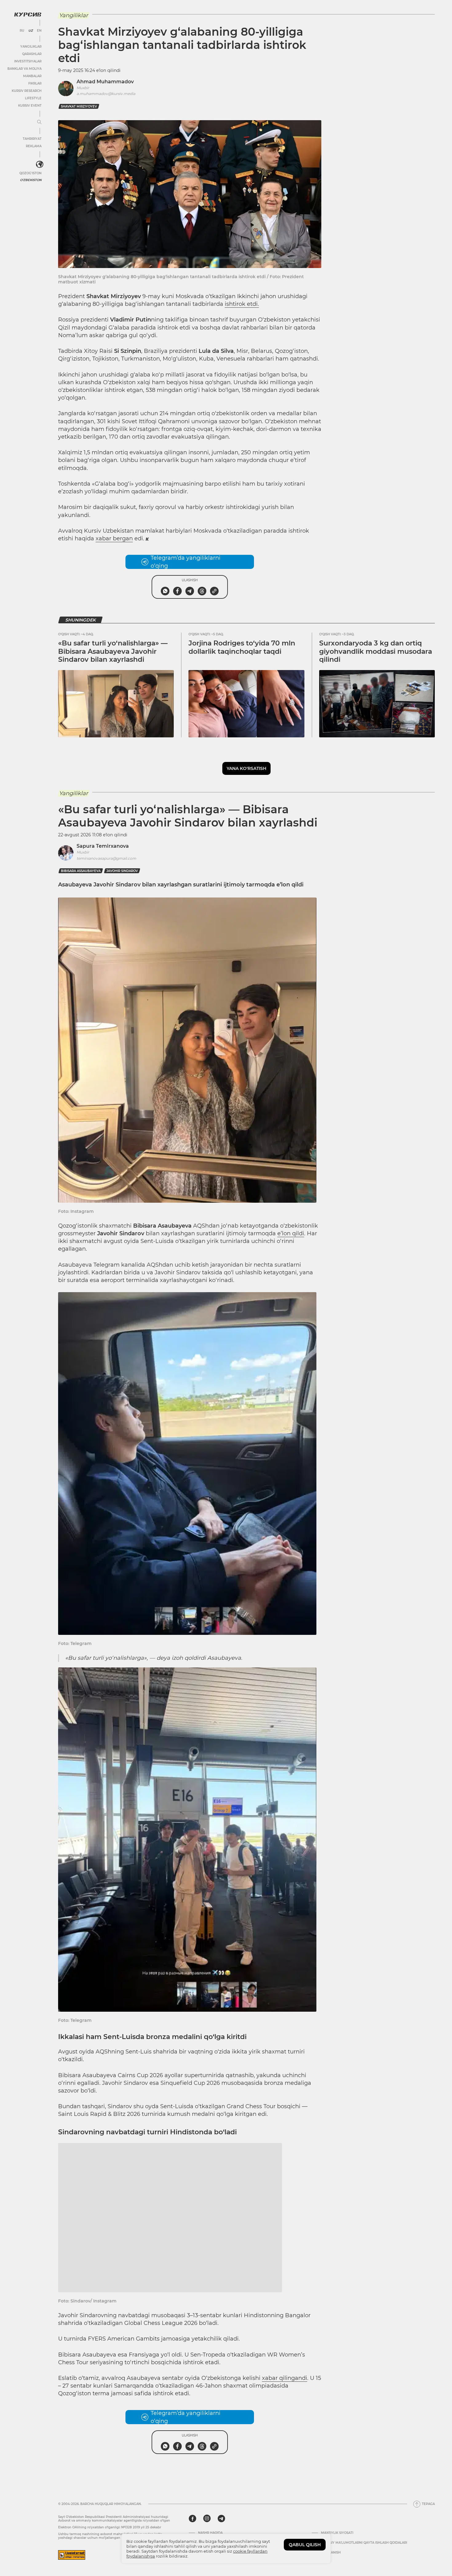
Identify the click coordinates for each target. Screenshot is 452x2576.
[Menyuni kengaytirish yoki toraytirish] (39, 122)
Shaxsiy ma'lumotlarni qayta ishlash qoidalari (364, 2569)
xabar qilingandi (285, 2404)
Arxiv (203, 2569)
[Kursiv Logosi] (28, 14)
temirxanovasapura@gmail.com (106, 858)
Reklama (34, 146)
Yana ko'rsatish (246, 768)
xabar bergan (114, 538)
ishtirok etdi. (242, 304)
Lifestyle (33, 98)
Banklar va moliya (24, 69)
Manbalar (32, 76)
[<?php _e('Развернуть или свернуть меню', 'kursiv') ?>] (40, 164)
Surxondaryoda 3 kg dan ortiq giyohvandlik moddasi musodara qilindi (376, 651)
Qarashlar (32, 54)
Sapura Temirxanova (103, 846)
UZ (31, 31)
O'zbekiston (31, 180)
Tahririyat (32, 139)
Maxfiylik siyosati (337, 2559)
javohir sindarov (122, 871)
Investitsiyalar (28, 61)
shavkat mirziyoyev (79, 107)
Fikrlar (35, 83)
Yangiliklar (31, 47)
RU (22, 31)
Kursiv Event (30, 106)
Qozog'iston (30, 173)
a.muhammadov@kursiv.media (106, 94)
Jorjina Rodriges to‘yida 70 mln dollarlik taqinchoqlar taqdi (242, 647)
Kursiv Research (27, 91)
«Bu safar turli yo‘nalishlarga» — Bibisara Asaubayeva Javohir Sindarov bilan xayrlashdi (113, 651)
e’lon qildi (291, 1233)
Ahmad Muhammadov (105, 82)
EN (39, 31)
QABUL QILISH (305, 2545)
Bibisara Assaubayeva (81, 871)
